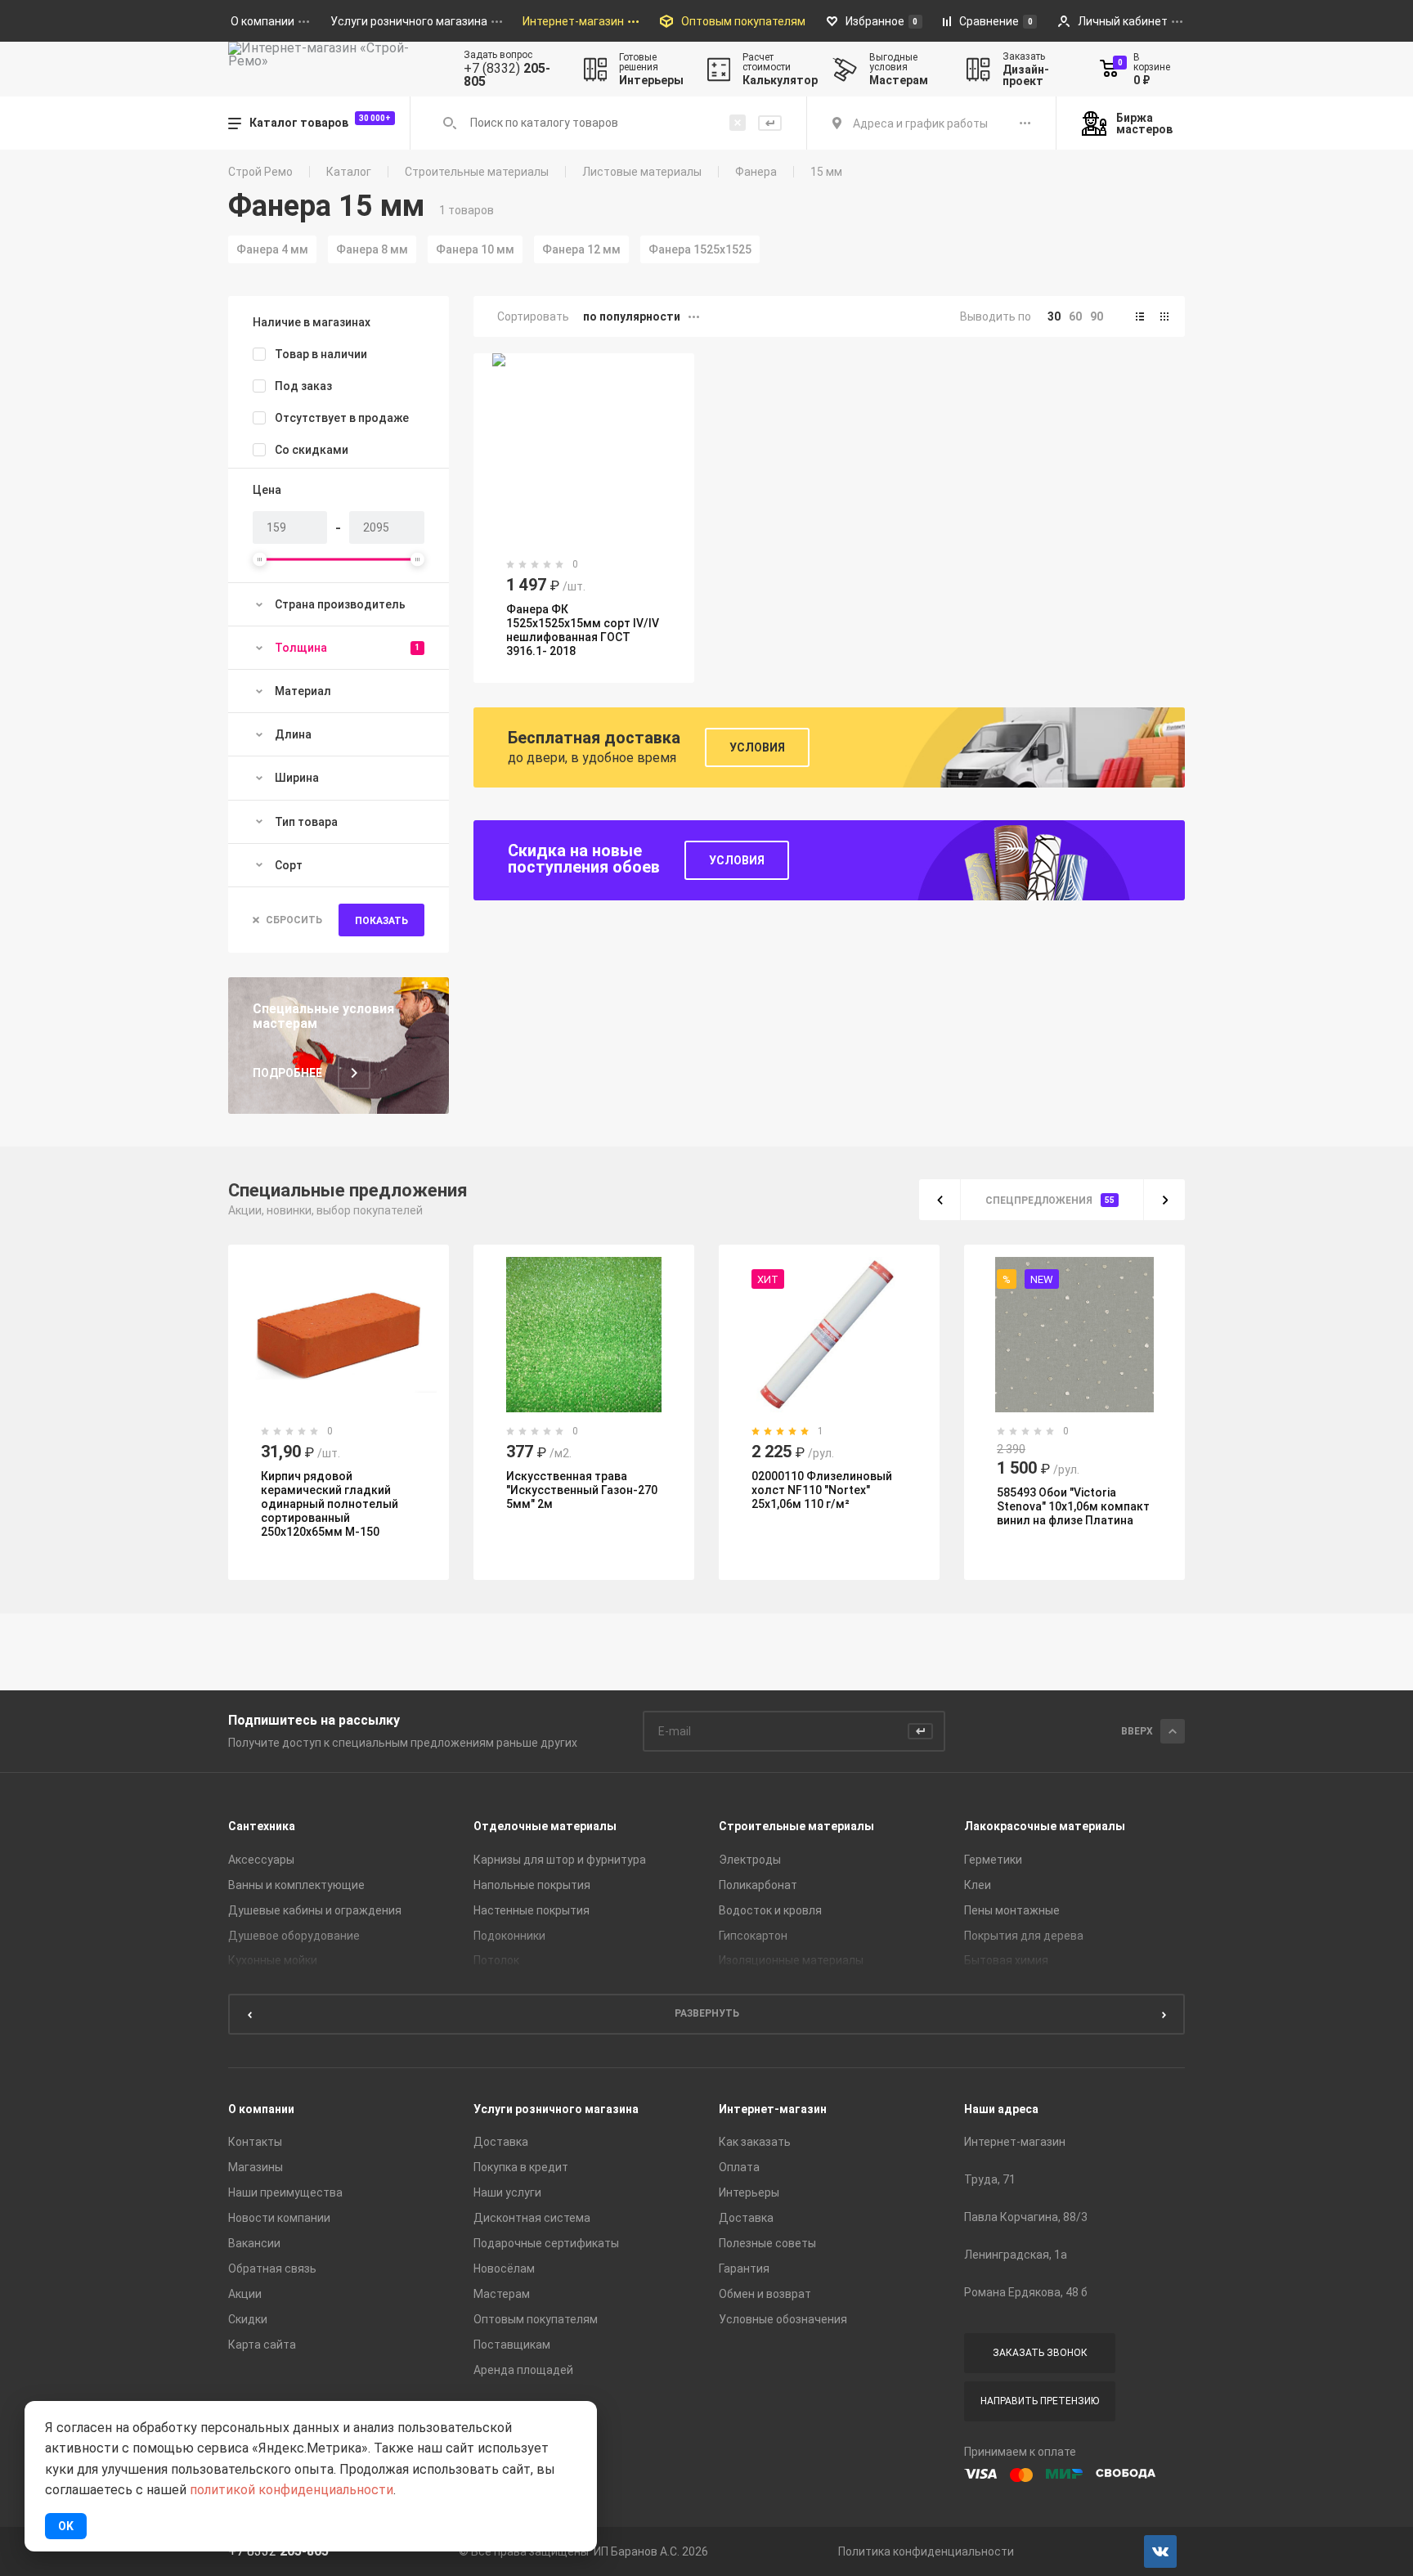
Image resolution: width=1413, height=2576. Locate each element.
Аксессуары (261, 1860)
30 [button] (1054, 316)
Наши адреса (1001, 2109)
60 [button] (1075, 316)
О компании (261, 2109)
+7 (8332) (507, 75)
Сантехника (262, 1826)
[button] (1140, 316)
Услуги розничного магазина (556, 2109)
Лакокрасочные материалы (1045, 1826)
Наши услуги (507, 2192)
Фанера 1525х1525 (700, 249)
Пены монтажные (1012, 1910)
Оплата (739, 2167)
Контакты (255, 2142)
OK (66, 2526)
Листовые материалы (642, 172)
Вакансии (254, 2243)
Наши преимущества (285, 2192)
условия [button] (757, 747)
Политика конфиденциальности (926, 2551)
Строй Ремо (260, 172)
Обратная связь (272, 2269)
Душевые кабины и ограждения (315, 1910)
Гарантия (744, 2269)
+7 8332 (278, 2551)
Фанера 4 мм (272, 249)
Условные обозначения (783, 2319)
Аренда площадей (523, 2370)
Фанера (756, 172)
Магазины (256, 2167)
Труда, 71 (990, 2179)
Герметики (993, 1860)
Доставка (501, 2142)
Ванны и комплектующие (296, 1885)
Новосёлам (504, 2269)
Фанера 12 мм (581, 249)
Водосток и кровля (770, 1910)
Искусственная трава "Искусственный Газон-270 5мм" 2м (582, 1490)
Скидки (248, 2319)
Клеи (978, 1885)
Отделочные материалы (545, 1826)
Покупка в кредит (521, 2167)
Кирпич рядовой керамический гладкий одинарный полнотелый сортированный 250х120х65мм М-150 (330, 1504)
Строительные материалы (477, 172)
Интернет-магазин (773, 2109)
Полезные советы (767, 2243)
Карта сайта (262, 2345)
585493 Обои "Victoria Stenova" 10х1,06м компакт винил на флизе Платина (1073, 1506)
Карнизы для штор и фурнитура (560, 1860)
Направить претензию (1040, 2401)
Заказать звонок (1040, 2353)
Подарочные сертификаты (546, 2243)
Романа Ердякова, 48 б (1026, 2292)
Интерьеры (749, 2192)
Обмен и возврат (765, 2294)
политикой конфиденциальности (292, 2490)
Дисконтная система (532, 2218)
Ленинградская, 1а (1016, 2255)
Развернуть (707, 2013)
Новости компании (279, 2218)
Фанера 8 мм (372, 249)
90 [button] (1097, 316)
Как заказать (755, 2142)
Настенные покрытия (532, 1910)
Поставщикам (512, 2345)
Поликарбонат (758, 1885)
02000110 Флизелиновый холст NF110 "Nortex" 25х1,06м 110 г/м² (822, 1490)
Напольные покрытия (532, 1885)
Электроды (750, 1860)
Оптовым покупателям (536, 2319)
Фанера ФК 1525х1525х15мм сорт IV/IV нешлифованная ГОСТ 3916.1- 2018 (583, 630)
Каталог (349, 172)
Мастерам (502, 2294)
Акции (245, 2294)
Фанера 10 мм (475, 249)
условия (737, 860)
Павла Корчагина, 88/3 (1026, 2217)
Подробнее (287, 1073)
